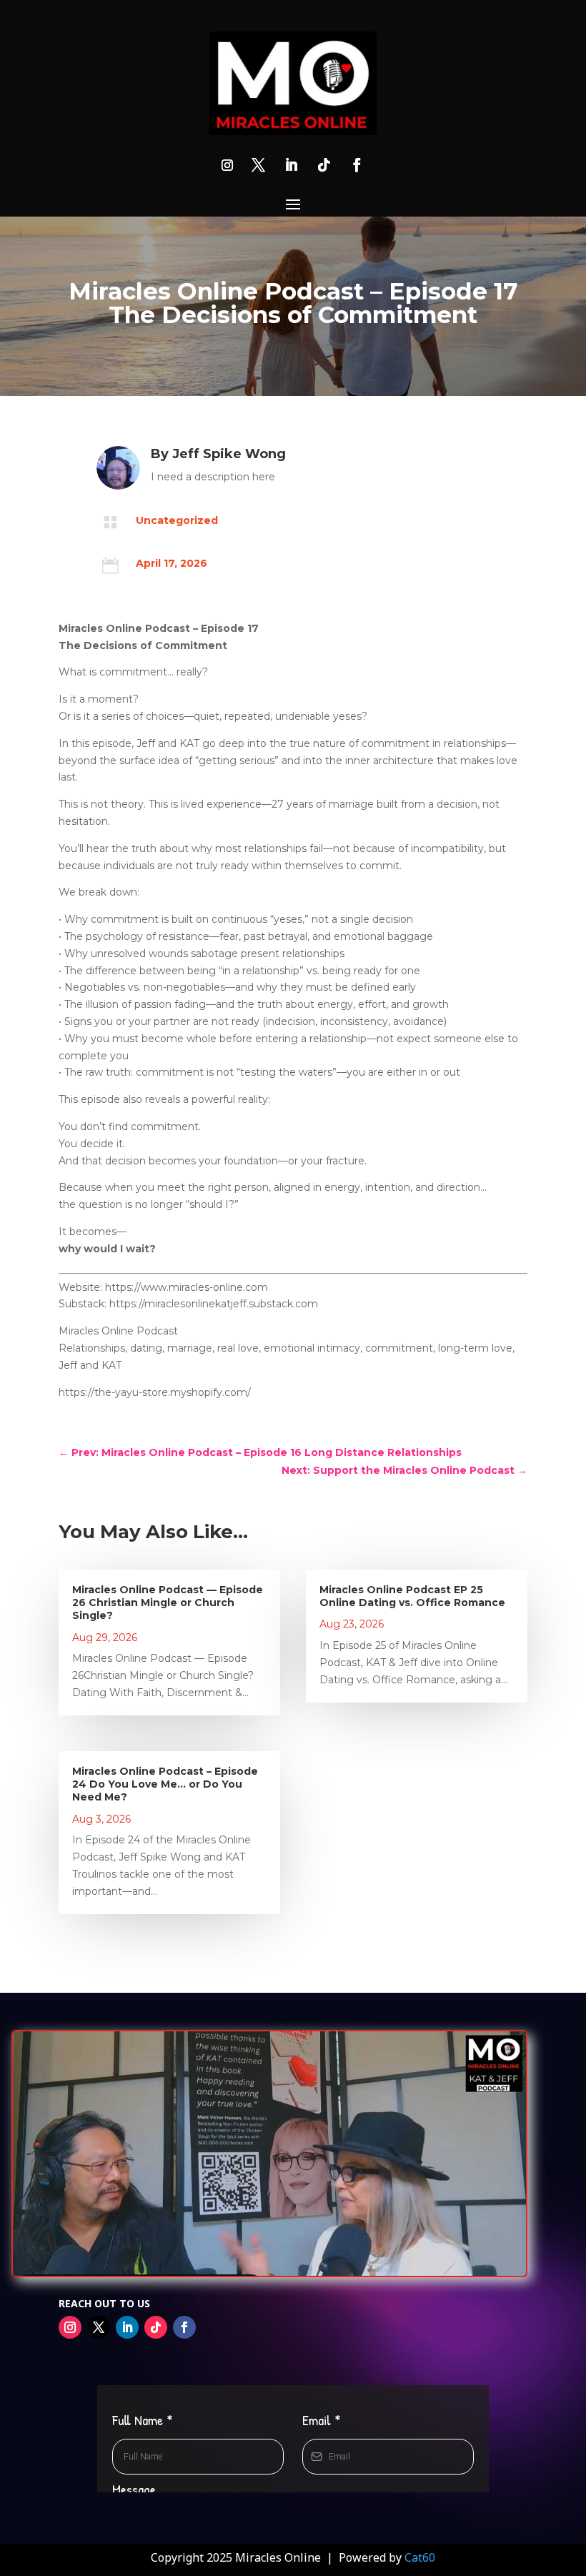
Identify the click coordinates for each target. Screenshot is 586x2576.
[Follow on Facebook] (357, 165)
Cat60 (420, 2557)
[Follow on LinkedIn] (291, 165)
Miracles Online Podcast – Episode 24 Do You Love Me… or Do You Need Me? (165, 1784)
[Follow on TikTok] (324, 165)
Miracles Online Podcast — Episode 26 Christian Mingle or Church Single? (168, 1602)
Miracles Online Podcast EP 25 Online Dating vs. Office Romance (412, 1596)
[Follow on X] (258, 165)
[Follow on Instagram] (227, 165)
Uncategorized (177, 520)
